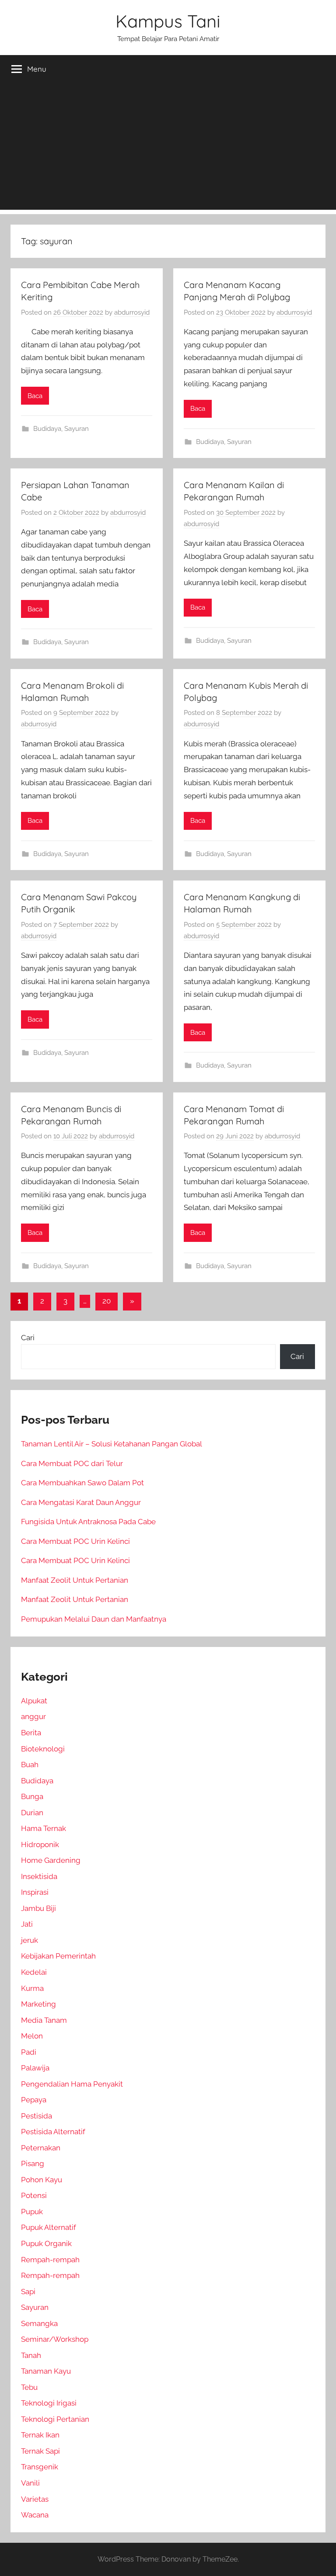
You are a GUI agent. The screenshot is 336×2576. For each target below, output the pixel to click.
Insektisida (39, 1876)
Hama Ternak (44, 1828)
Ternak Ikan (40, 2435)
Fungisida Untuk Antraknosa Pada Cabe (88, 1522)
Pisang (33, 2163)
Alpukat (34, 1701)
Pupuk (32, 2212)
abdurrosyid (132, 312)
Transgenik (40, 2467)
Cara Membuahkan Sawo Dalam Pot (82, 1483)
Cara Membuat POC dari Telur (72, 1463)
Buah (30, 1765)
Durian (32, 1813)
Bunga (32, 1796)
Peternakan (41, 2148)
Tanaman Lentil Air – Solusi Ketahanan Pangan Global (112, 1444)
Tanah (31, 2355)
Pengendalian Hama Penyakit (72, 2084)
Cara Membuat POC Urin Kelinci (75, 1541)
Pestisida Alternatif (53, 2132)
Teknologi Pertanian (55, 2419)
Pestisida (37, 2116)
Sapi (28, 2292)
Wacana (35, 2515)
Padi (29, 2052)
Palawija (35, 2068)
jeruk (30, 1940)
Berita (31, 1733)
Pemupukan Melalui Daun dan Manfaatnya (94, 1619)
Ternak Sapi (40, 2451)
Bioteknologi (43, 1749)
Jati (27, 1924)
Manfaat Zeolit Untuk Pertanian (75, 1580)
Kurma (32, 1988)
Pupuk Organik (46, 2243)
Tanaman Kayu (46, 2371)
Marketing (38, 2004)
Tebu (29, 2387)
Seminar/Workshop (55, 2339)
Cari (28, 1338)
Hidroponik (40, 1844)
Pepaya (34, 2100)
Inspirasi (35, 1892)
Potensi (34, 2195)
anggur (33, 1716)
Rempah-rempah (50, 2260)
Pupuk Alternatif (49, 2227)
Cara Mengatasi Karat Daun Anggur (81, 1502)
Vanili (30, 2483)
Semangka (39, 2323)
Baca (35, 396)
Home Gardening (51, 1860)
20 (107, 1301)
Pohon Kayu (42, 2180)
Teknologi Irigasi (49, 2403)
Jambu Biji (38, 1908)
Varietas (35, 2499)
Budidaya (47, 429)
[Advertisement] (168, 149)
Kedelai (34, 1972)
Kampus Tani (168, 21)
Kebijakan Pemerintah (58, 1956)
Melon (32, 2036)
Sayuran (77, 429)
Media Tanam (44, 2020)
